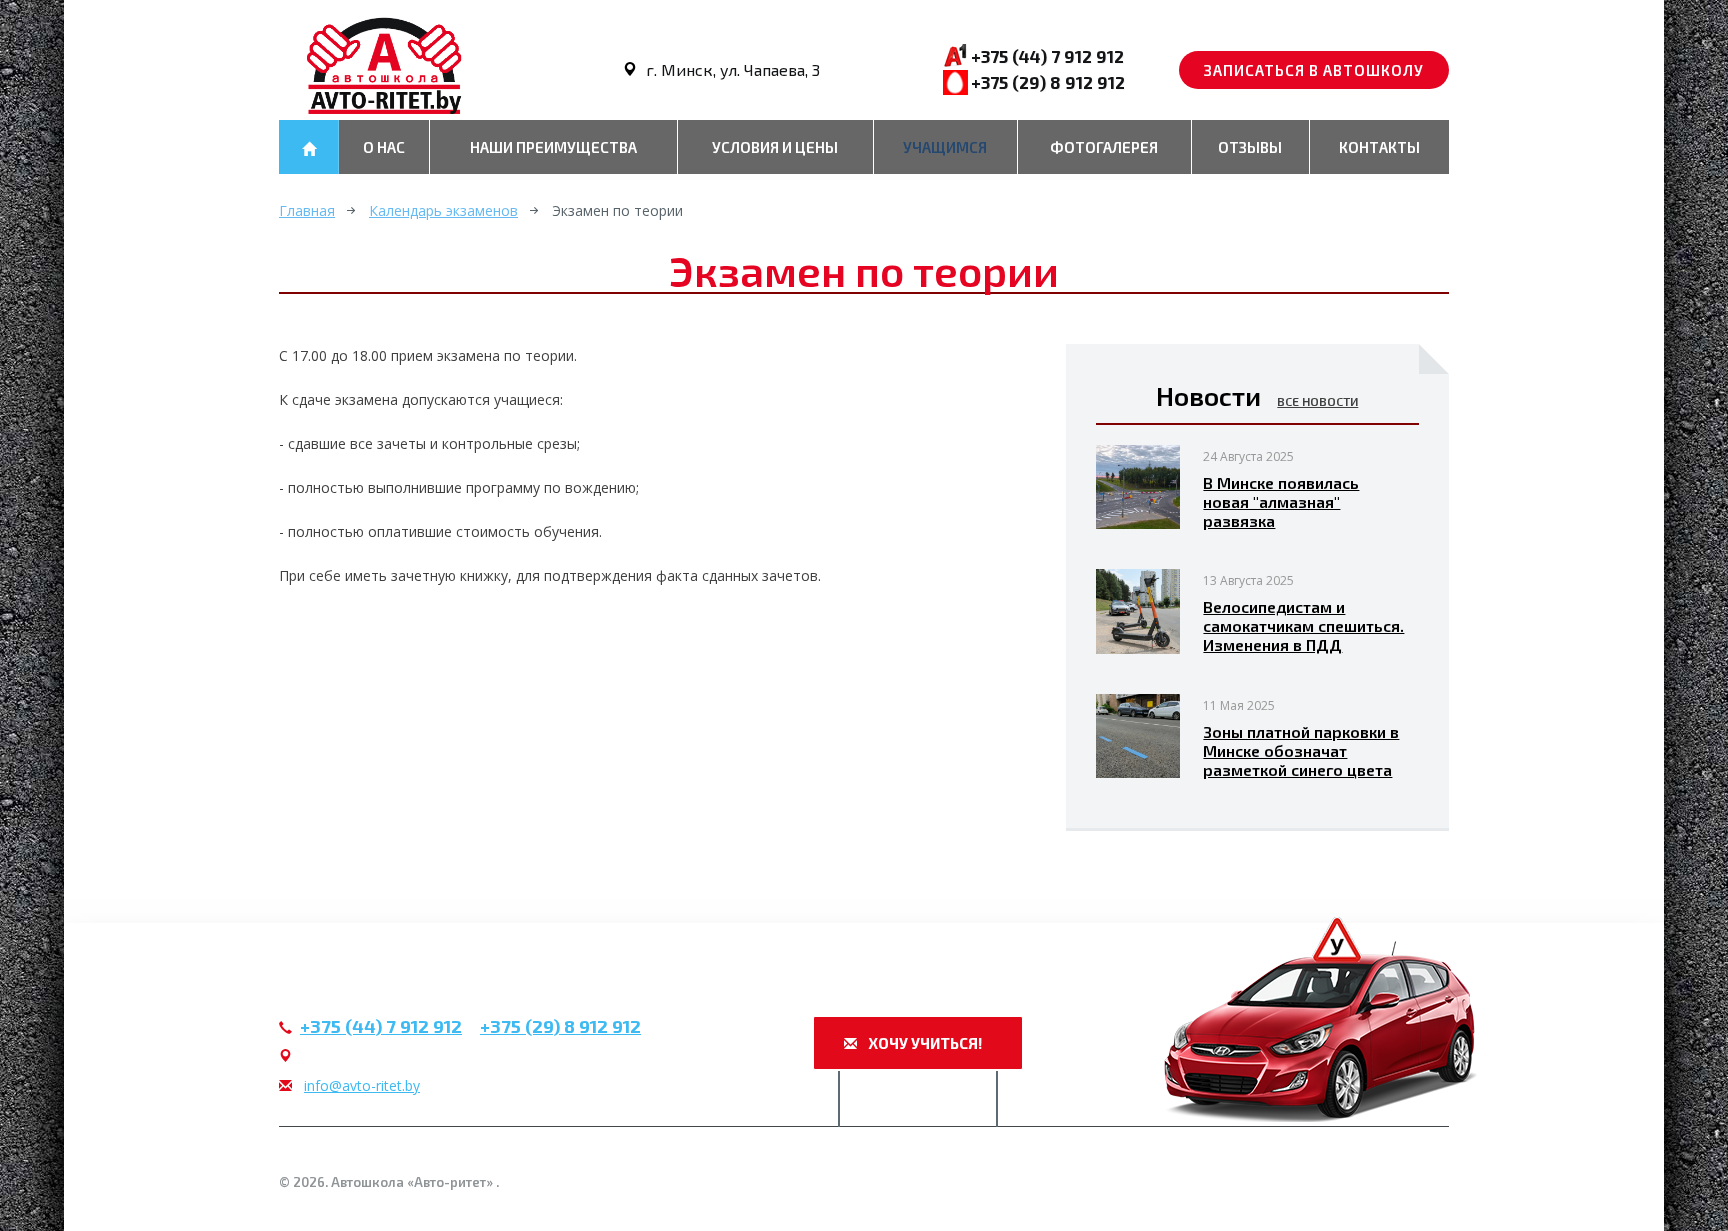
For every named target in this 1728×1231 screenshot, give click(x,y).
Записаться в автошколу (1314, 70)
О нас (384, 147)
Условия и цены (775, 147)
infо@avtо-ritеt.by (362, 1085)
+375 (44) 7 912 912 (1047, 56)
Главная (307, 210)
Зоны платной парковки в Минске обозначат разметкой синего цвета (1301, 750)
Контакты (1379, 147)
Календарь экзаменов (443, 210)
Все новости (1317, 401)
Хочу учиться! (923, 1043)
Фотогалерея (1104, 147)
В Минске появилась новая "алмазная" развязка (1281, 501)
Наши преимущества (553, 147)
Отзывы (1250, 147)
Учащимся (945, 147)
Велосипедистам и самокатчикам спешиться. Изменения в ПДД (1303, 625)
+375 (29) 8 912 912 (1048, 82)
